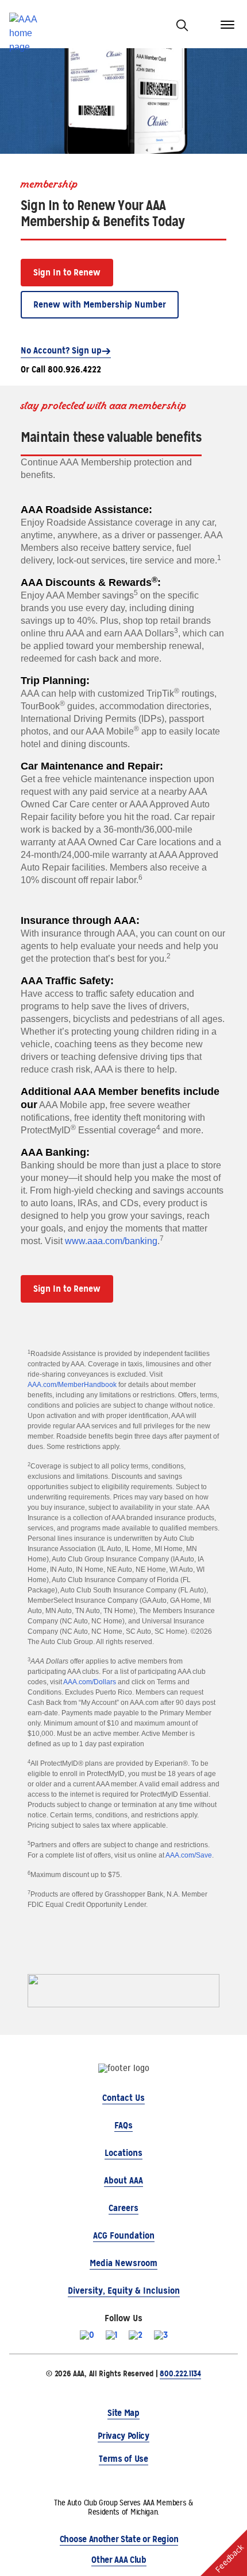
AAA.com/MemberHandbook (72, 1385)
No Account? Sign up (61, 350)
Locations (123, 2153)
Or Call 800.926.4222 (61, 369)
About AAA (123, 2180)
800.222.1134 (180, 2373)
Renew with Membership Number (100, 304)
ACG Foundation (124, 2235)
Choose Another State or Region (119, 2539)
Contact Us (123, 2098)
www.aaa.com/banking (111, 1241)
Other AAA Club (119, 2560)
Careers (123, 2208)
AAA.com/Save (189, 1855)
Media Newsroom (123, 2263)
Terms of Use (123, 2459)
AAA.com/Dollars (90, 1682)
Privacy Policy (123, 2436)
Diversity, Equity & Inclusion (124, 2291)
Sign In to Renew (67, 272)
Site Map (123, 2413)
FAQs (123, 2125)
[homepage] (28, 24)
